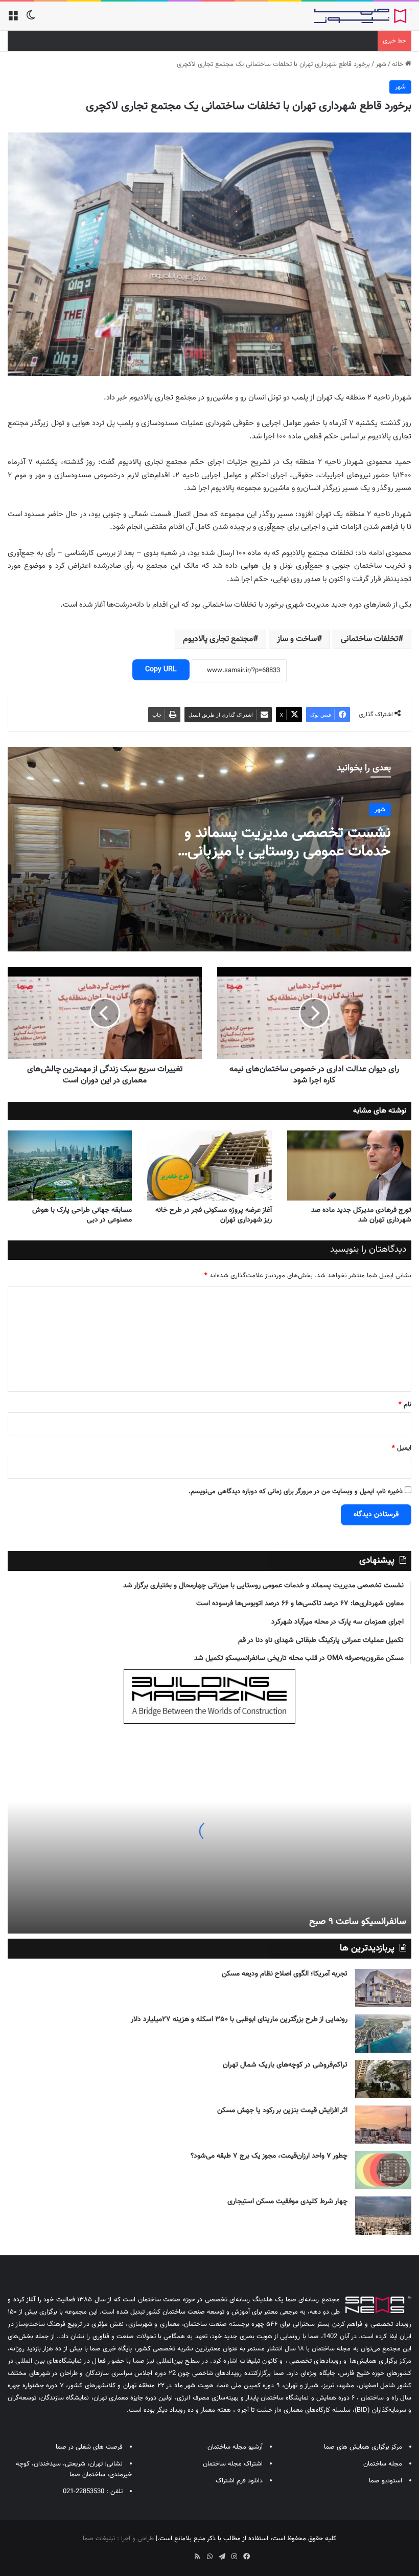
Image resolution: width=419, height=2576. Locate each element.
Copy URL (161, 670)
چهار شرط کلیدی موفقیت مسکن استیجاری (287, 2202)
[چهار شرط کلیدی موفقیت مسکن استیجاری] (383, 2216)
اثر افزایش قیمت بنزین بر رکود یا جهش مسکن (282, 2111)
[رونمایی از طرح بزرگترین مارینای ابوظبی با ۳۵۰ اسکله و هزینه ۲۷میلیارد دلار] (383, 2034)
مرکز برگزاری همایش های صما (363, 2447)
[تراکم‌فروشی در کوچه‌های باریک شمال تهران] (383, 2079)
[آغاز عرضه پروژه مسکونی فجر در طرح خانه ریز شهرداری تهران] (209, 1165)
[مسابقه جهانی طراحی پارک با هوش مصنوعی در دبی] (70, 1165)
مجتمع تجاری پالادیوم (218, 639)
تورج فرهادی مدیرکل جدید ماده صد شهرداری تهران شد (361, 1215)
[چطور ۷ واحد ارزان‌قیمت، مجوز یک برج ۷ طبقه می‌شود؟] (383, 2170)
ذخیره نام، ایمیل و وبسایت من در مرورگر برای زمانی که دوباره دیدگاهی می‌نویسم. (296, 1492)
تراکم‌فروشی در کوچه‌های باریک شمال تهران (285, 2065)
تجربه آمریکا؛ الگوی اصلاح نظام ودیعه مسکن (285, 1974)
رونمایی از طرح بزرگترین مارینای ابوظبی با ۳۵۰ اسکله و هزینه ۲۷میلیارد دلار (239, 2019)
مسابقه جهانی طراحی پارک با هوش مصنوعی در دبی (82, 1215)
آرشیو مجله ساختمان (235, 2447)
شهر (381, 64)
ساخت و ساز (297, 639)
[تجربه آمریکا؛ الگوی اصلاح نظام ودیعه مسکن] (383, 1988)
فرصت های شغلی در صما (89, 2447)
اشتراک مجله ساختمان (233, 2464)
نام (405, 1405)
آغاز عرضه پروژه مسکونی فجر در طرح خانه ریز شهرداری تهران (214, 1215)
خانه (399, 64)
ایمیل (402, 1448)
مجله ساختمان (383, 2464)
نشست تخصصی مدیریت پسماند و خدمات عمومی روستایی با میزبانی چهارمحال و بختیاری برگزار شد (288, 851)
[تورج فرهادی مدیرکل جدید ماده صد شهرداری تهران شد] (349, 1165)
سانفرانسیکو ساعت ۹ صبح (358, 1922)
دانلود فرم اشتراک (239, 2481)
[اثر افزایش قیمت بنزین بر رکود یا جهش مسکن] (383, 2125)
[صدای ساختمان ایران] (363, 16)
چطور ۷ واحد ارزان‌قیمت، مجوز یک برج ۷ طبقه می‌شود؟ (269, 2156)
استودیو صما (386, 2481)
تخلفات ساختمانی (369, 639)
